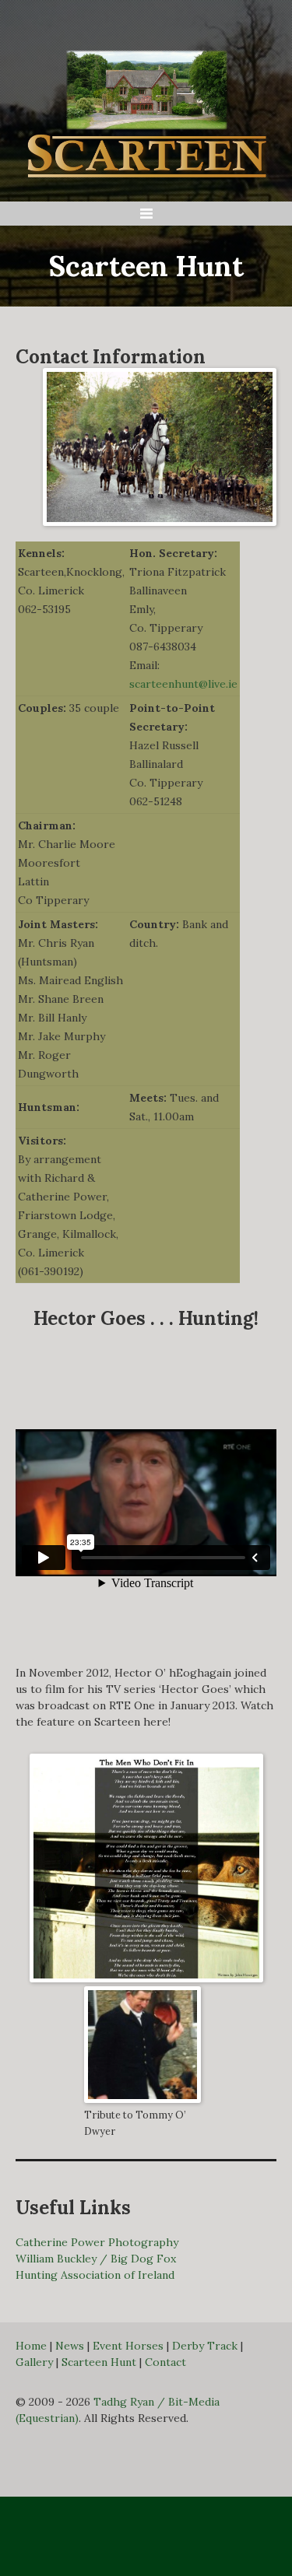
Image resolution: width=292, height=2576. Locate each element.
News (70, 2346)
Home (31, 2346)
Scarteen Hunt (99, 2362)
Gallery (34, 2362)
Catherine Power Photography (97, 2242)
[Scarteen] (146, 107)
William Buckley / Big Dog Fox (96, 2259)
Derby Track (205, 2346)
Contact (165, 2362)
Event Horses (128, 2346)
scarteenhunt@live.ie (183, 684)
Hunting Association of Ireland (95, 2275)
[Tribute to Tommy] (142, 2044)
